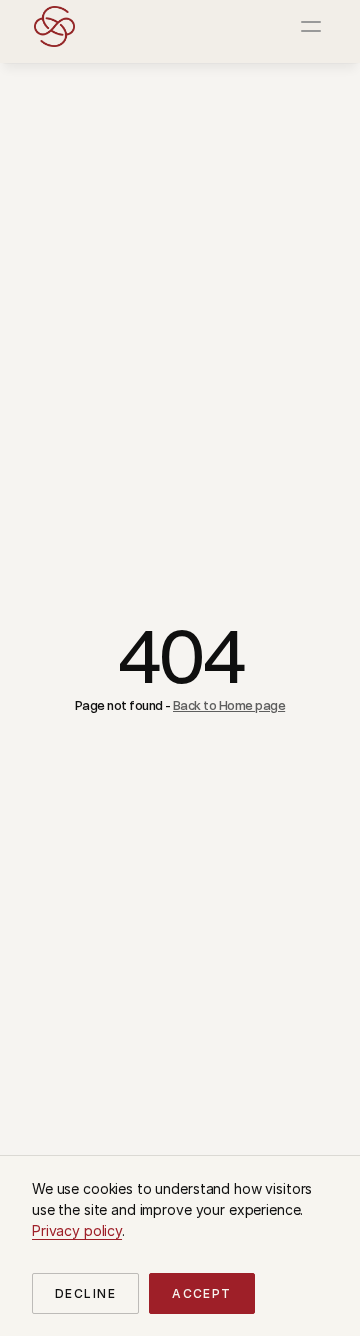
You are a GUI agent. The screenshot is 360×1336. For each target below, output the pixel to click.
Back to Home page (229, 705)
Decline (85, 1293)
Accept (202, 1293)
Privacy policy (77, 1230)
